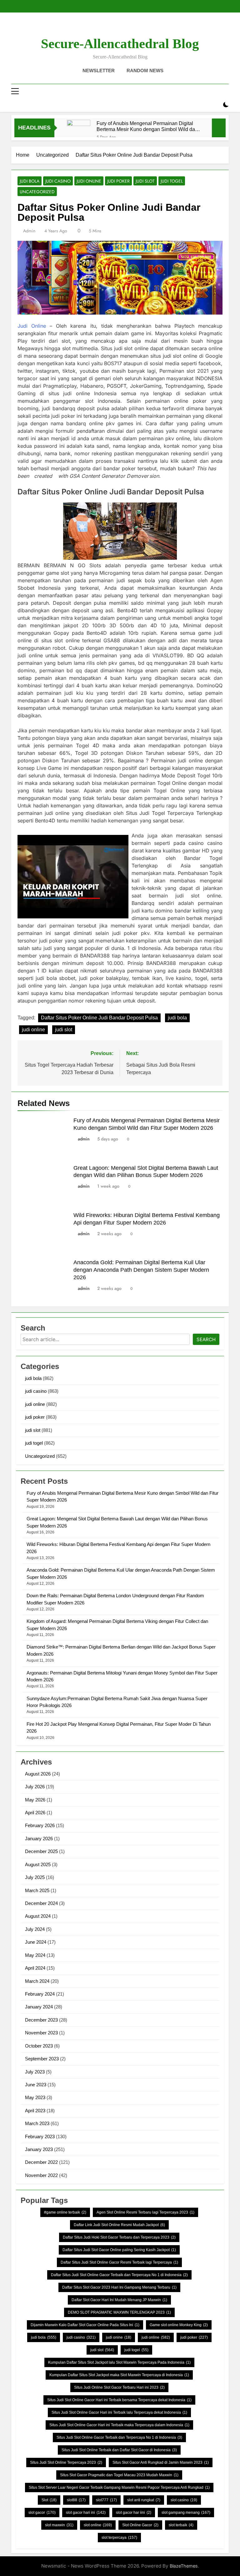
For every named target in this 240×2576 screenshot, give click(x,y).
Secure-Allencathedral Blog (120, 44)
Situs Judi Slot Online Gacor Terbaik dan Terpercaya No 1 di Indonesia (119, 2437)
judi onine (119, 2337)
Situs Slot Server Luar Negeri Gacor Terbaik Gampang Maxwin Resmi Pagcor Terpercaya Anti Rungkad (119, 2488)
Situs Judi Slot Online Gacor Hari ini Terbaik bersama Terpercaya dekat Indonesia (119, 2400)
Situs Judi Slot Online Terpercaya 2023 (66, 2462)
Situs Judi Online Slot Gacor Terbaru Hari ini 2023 (119, 2387)
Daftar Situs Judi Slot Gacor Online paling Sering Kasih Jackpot (119, 2250)
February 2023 (40, 2137)
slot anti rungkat (144, 2500)
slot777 (106, 2500)
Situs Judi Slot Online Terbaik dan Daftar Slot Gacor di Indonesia (119, 2450)
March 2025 (37, 1890)
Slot (49, 2500)
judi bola (30, 181)
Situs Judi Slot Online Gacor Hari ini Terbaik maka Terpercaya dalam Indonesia (119, 2425)
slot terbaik (181, 2525)
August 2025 (38, 1864)
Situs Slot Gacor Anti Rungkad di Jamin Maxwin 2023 (161, 2462)
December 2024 (41, 1903)
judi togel (172, 181)
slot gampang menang (186, 2513)
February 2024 (40, 1994)
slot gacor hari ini (86, 2513)
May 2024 (35, 1955)
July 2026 (35, 1787)
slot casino (184, 2500)
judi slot (145, 181)
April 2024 (35, 1968)
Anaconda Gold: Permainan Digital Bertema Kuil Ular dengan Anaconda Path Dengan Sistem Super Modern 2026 (141, 1270)
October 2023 (39, 2046)
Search (206, 1339)
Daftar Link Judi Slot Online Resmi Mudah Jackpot (119, 2225)
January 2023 (39, 2149)
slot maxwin (59, 2525)
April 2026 (35, 1813)
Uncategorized (37, 192)
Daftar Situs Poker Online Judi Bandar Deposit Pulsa (99, 1018)
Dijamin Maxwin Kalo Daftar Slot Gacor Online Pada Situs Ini (85, 2325)
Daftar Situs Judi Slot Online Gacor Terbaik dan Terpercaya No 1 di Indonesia (119, 2275)
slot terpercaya (119, 2538)
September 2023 (42, 2059)
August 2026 (38, 1774)
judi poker (118, 181)
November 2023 (41, 2033)
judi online (89, 181)
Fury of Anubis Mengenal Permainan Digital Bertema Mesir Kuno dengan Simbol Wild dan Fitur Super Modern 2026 (147, 126)
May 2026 (35, 1800)
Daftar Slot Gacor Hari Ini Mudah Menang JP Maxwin (119, 2300)
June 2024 (36, 1942)
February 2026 (40, 1825)
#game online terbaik (65, 2212)
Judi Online (32, 326)
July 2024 (35, 1929)
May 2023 (35, 2097)
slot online (98, 2525)
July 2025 (35, 1877)
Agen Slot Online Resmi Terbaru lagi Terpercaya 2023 (145, 2212)
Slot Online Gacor (140, 2525)
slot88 (76, 2500)
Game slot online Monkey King (179, 2325)
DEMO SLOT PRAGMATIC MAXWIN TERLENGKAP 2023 (119, 2312)
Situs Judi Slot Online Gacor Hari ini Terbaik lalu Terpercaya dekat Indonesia (119, 2412)
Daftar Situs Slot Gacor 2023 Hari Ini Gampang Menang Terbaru (119, 2287)
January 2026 (39, 1839)
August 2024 (38, 1916)
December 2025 (41, 1851)
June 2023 (36, 2085)
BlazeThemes (184, 2566)
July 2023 (35, 2072)
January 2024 (39, 2007)
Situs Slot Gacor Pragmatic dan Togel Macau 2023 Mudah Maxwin (119, 2475)
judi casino (58, 181)
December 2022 (41, 2162)
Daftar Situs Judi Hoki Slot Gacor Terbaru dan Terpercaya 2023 (119, 2237)
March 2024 (37, 1981)
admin (29, 231)
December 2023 (41, 2020)
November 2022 (41, 2175)
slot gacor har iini (134, 2513)
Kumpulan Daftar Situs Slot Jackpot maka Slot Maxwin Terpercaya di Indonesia (119, 2375)
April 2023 (35, 2111)
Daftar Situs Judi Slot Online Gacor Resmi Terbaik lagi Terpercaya (119, 2262)
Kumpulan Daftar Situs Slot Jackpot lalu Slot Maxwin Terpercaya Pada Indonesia (119, 2362)
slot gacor (42, 2513)
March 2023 (37, 2123)
